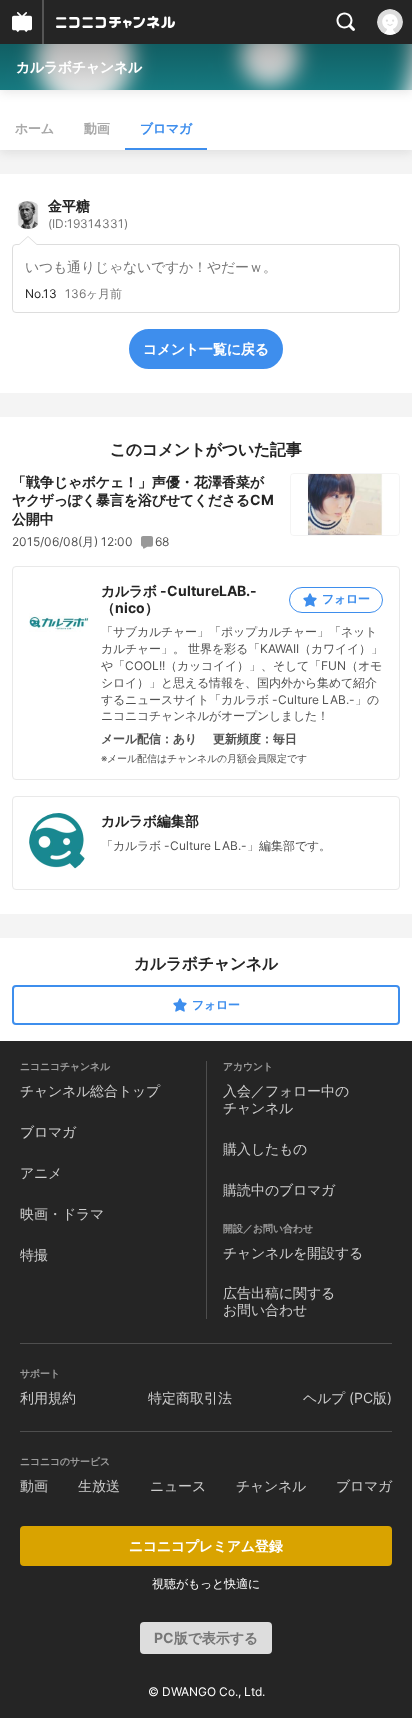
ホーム (34, 128)
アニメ (41, 1172)
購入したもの (265, 1148)
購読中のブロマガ (279, 1189)
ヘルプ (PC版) (347, 1397)
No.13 (41, 294)
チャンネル (271, 1485)
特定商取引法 (190, 1397)
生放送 (99, 1485)
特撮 (34, 1254)
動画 (97, 128)
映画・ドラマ (62, 1213)
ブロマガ (166, 128)
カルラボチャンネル (79, 66)
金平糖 (88, 214)
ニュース (178, 1485)
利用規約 (48, 1397)
